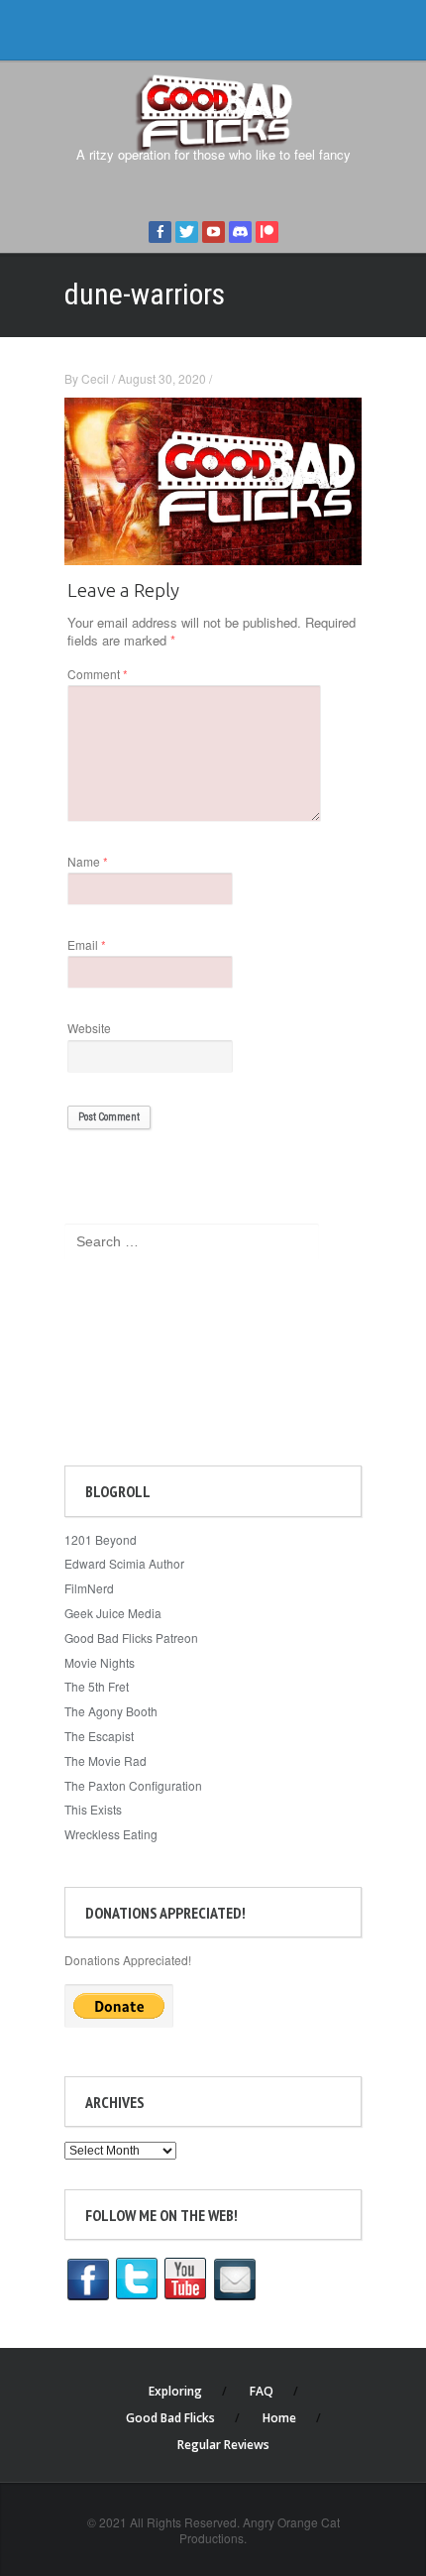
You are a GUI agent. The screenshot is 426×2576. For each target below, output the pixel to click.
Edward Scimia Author (124, 1563)
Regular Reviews (223, 2445)
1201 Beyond (101, 1539)
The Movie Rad (106, 1760)
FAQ (262, 2391)
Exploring (175, 2391)
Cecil (95, 378)
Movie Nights (100, 1662)
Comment (98, 674)
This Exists (93, 1809)
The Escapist (99, 1736)
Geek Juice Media (113, 1613)
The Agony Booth (111, 1711)
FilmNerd (89, 1588)
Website (89, 1028)
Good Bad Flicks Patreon (131, 1638)
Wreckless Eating (111, 1834)
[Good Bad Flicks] (213, 111)
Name (88, 861)
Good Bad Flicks (170, 2418)
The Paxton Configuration (133, 1785)
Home (279, 2418)
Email (87, 944)
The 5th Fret (97, 1686)
